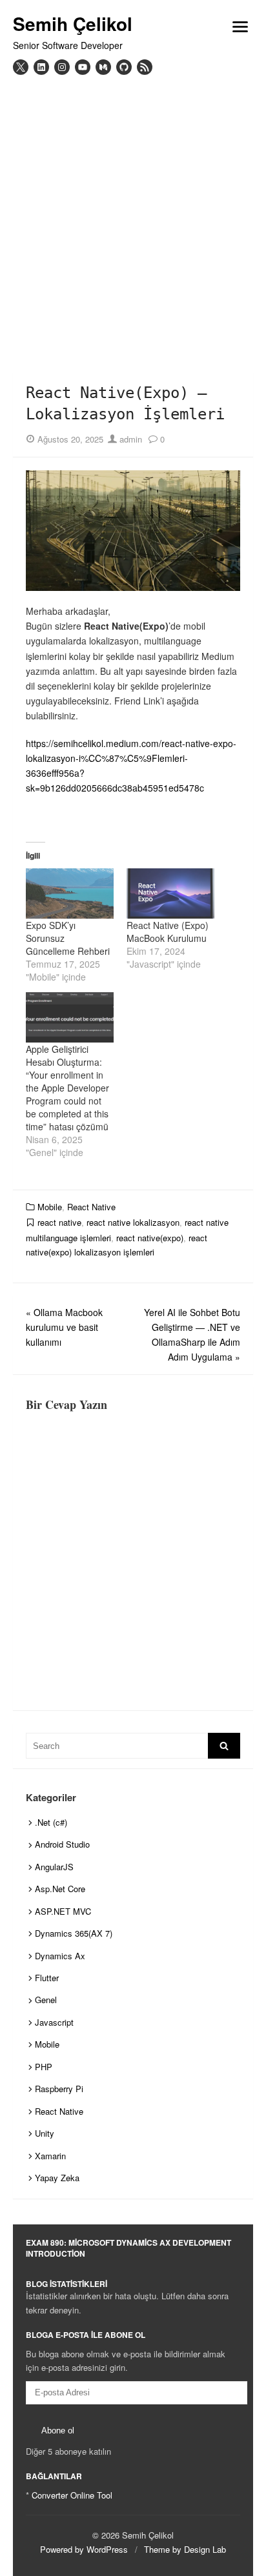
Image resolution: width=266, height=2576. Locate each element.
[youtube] (83, 67)
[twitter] (21, 67)
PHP (44, 2067)
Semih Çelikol (73, 24)
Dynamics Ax (60, 1956)
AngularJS (54, 1867)
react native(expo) (150, 1238)
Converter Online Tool (72, 2495)
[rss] (145, 67)
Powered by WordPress (84, 2549)
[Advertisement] (133, 214)
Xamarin (50, 2156)
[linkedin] (41, 67)
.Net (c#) (51, 1822)
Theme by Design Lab (185, 2549)
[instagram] (62, 67)
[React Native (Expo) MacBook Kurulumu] (170, 894)
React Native (91, 1207)
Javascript (54, 2022)
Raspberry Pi (59, 2089)
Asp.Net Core (60, 1889)
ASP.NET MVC (63, 1911)
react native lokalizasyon (133, 1222)
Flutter (47, 1978)
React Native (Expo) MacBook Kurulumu (168, 932)
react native (59, 1222)
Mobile (50, 1207)
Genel (46, 2000)
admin (129, 439)
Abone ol (58, 2431)
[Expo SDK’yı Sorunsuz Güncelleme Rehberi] (70, 894)
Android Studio (62, 1844)
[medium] (103, 67)
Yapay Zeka (57, 2178)
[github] (124, 67)
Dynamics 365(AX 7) (74, 1933)
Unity (45, 2133)
